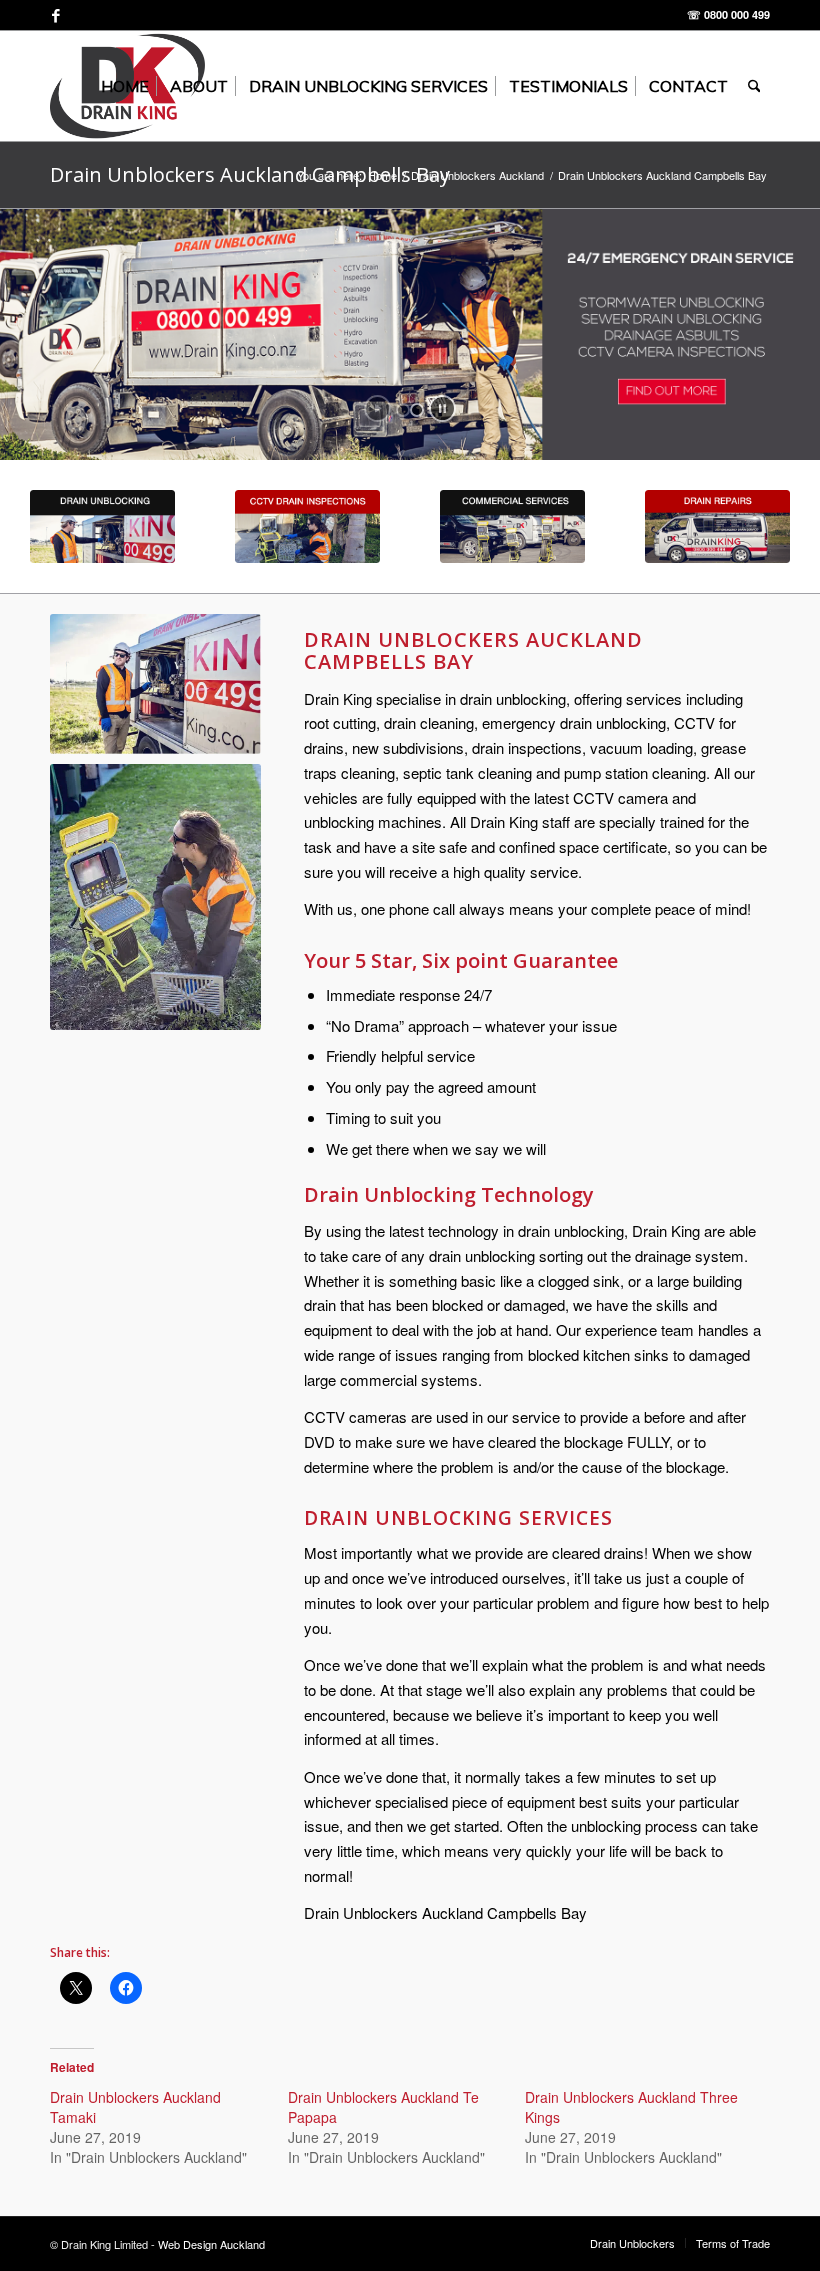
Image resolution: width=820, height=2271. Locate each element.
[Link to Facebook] (56, 15)
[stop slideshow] (442, 408)
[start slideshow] (377, 408)
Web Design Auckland (211, 2244)
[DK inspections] (307, 526)
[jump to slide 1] (403, 410)
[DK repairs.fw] (717, 526)
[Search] (754, 86)
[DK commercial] (512, 526)
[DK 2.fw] (102, 526)
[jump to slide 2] (417, 410)
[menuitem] (125, 86)
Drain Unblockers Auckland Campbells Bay (250, 174)
